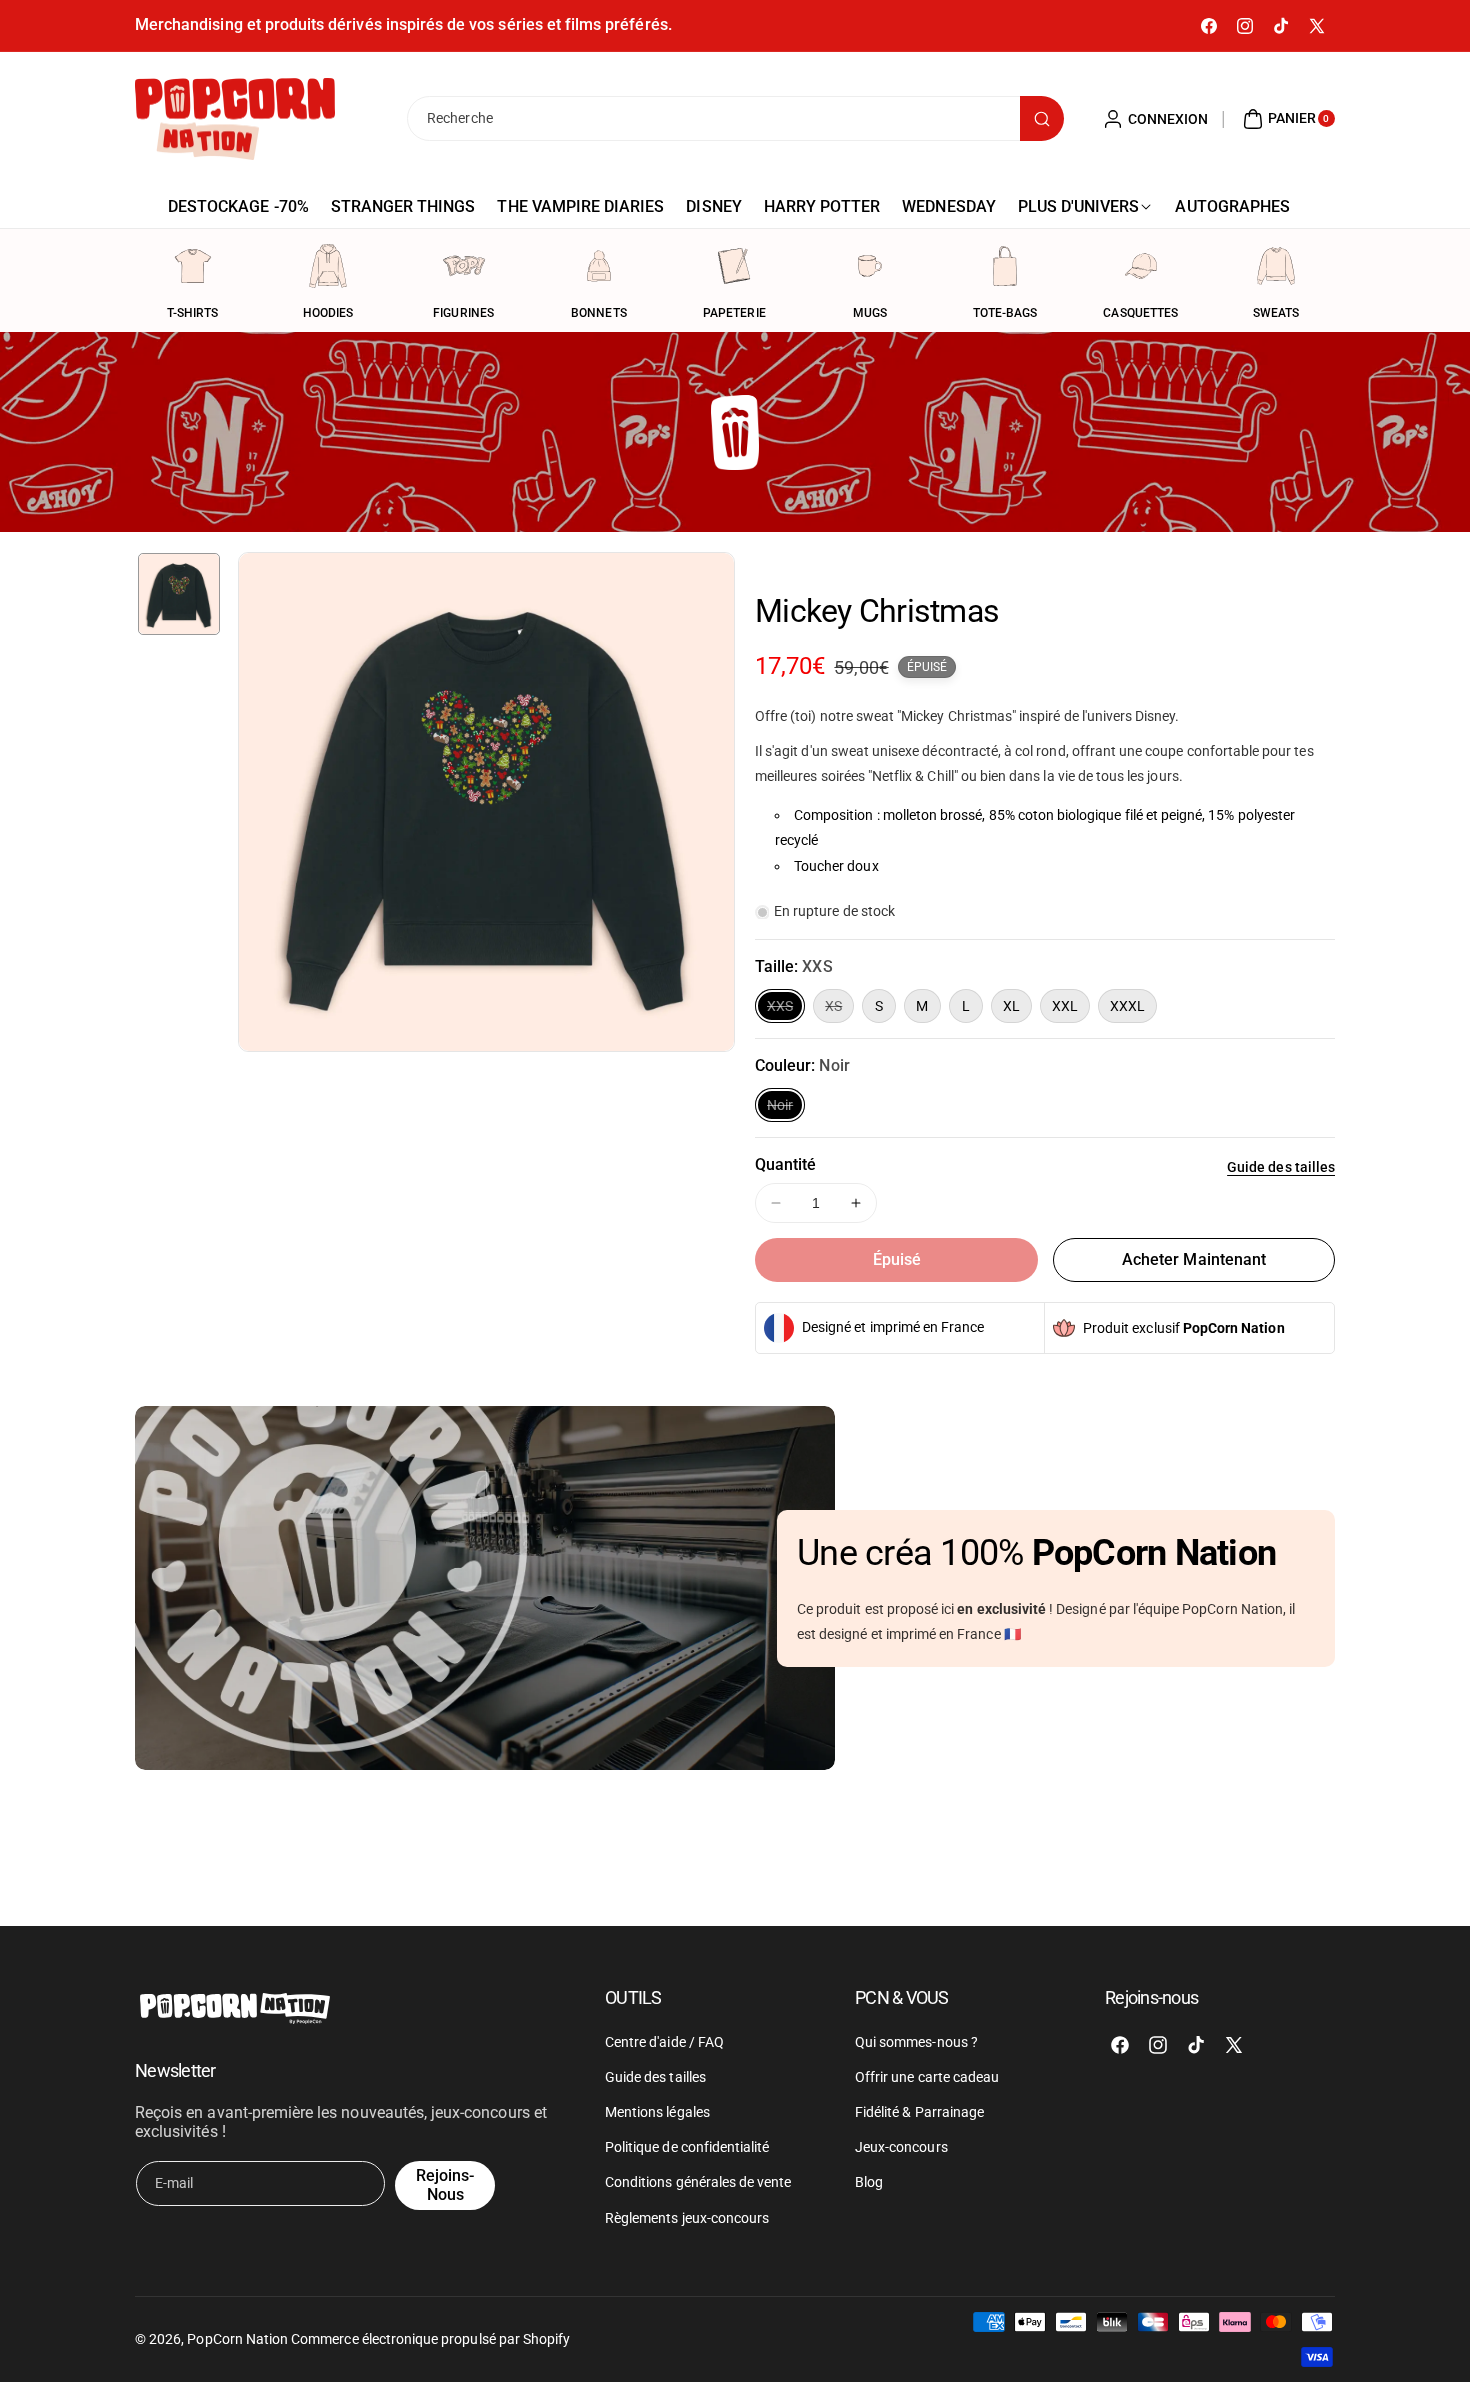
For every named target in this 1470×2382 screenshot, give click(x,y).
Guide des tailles (1281, 1167)
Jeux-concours (901, 2147)
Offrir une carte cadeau (927, 2077)
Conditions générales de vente (698, 2182)
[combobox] (735, 118)
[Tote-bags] (1005, 266)
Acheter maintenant (1194, 1259)
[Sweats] (1276, 266)
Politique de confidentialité (687, 2147)
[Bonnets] (599, 266)
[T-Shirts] (193, 266)
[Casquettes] (1141, 266)
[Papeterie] (734, 266)
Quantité (785, 1164)
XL (1011, 1006)
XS (839, 1010)
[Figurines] (464, 266)
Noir (786, 1109)
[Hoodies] (328, 266)
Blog (869, 2182)
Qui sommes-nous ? (916, 2042)
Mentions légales (657, 2112)
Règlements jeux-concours (687, 2218)
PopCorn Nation (237, 2339)
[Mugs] (870, 266)
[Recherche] (1042, 118)
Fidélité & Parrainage (919, 2112)
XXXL (1127, 1006)
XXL (1065, 1006)
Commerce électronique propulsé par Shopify (430, 2339)
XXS (786, 1010)
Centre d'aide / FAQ (664, 2042)
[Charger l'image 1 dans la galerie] (179, 594)
